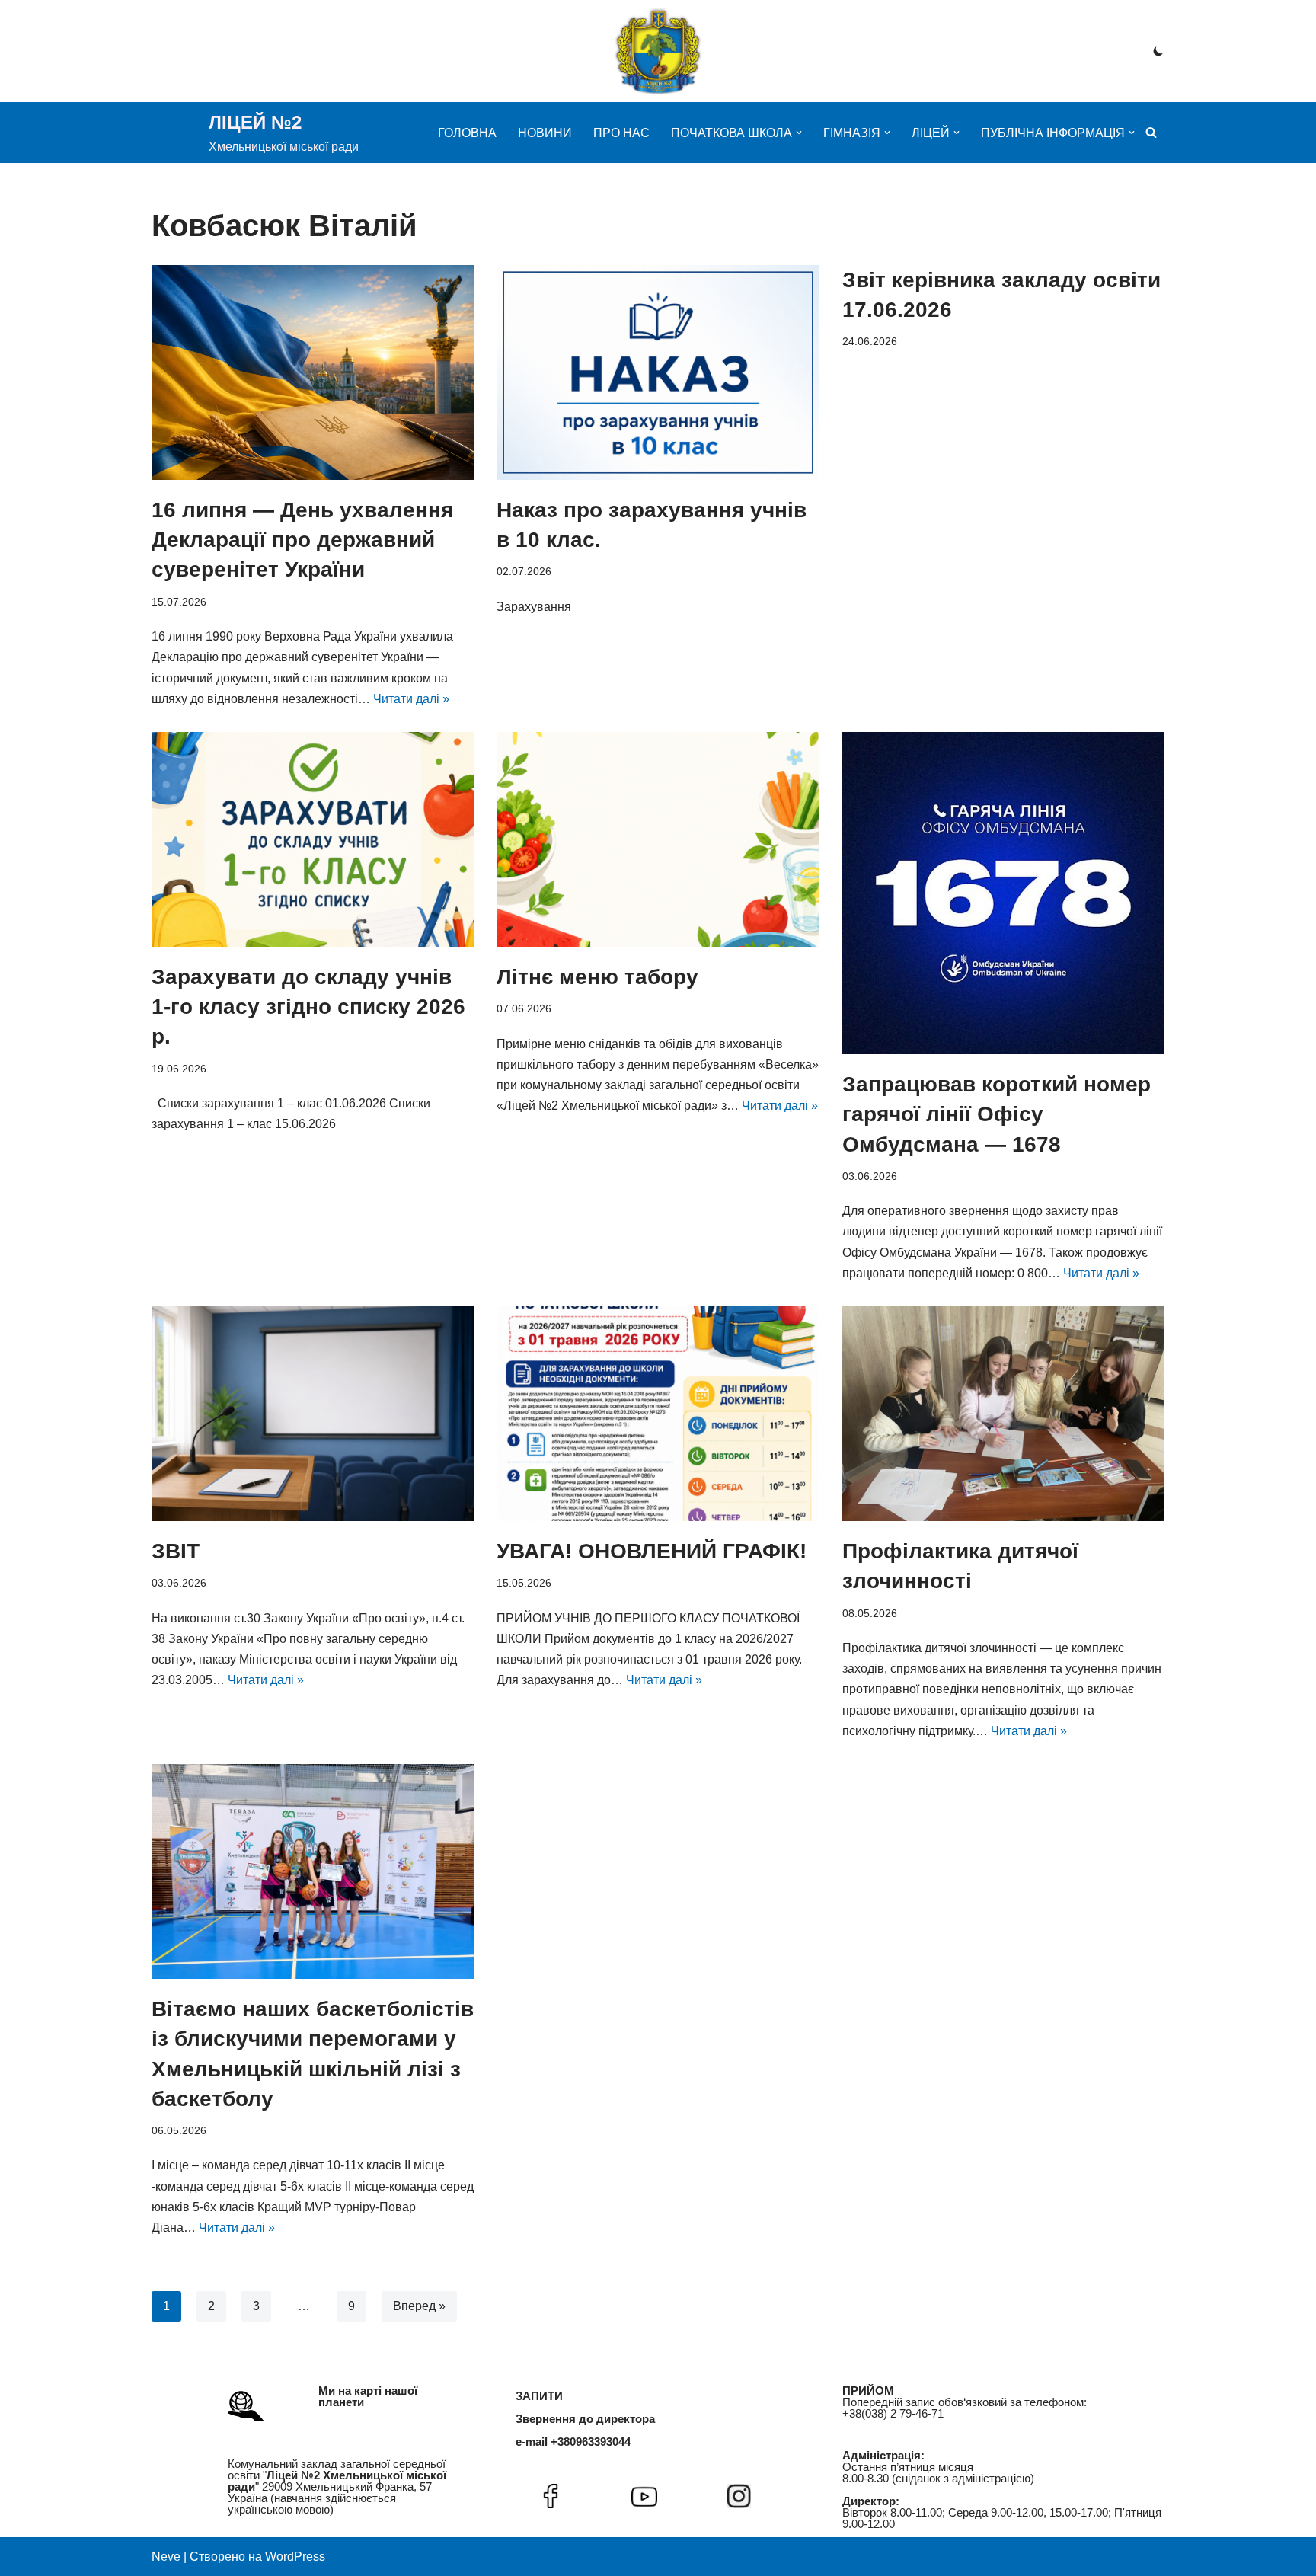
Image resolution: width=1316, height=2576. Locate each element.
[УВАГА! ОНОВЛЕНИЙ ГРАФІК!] (658, 1414)
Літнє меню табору (597, 977)
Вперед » (419, 2306)
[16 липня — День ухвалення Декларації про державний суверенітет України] (313, 372)
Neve (166, 2557)
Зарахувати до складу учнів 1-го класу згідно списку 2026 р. (308, 1007)
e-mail (532, 2442)
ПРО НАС (621, 133)
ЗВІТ (176, 1551)
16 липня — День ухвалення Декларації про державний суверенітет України (302, 540)
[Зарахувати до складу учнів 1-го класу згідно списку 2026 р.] (313, 839)
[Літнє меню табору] (658, 839)
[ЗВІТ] (313, 1414)
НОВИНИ (545, 133)
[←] (658, 51)
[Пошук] (1151, 132)
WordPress (295, 2557)
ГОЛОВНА (467, 133)
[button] (799, 133)
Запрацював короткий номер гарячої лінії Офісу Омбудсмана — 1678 (997, 1114)
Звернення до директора (585, 2419)
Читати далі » (411, 699)
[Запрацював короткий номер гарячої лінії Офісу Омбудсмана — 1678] (1003, 893)
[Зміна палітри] (1158, 51)
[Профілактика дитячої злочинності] (1003, 1414)
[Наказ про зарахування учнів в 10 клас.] (658, 372)
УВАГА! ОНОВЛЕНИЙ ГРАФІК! (652, 1551)
